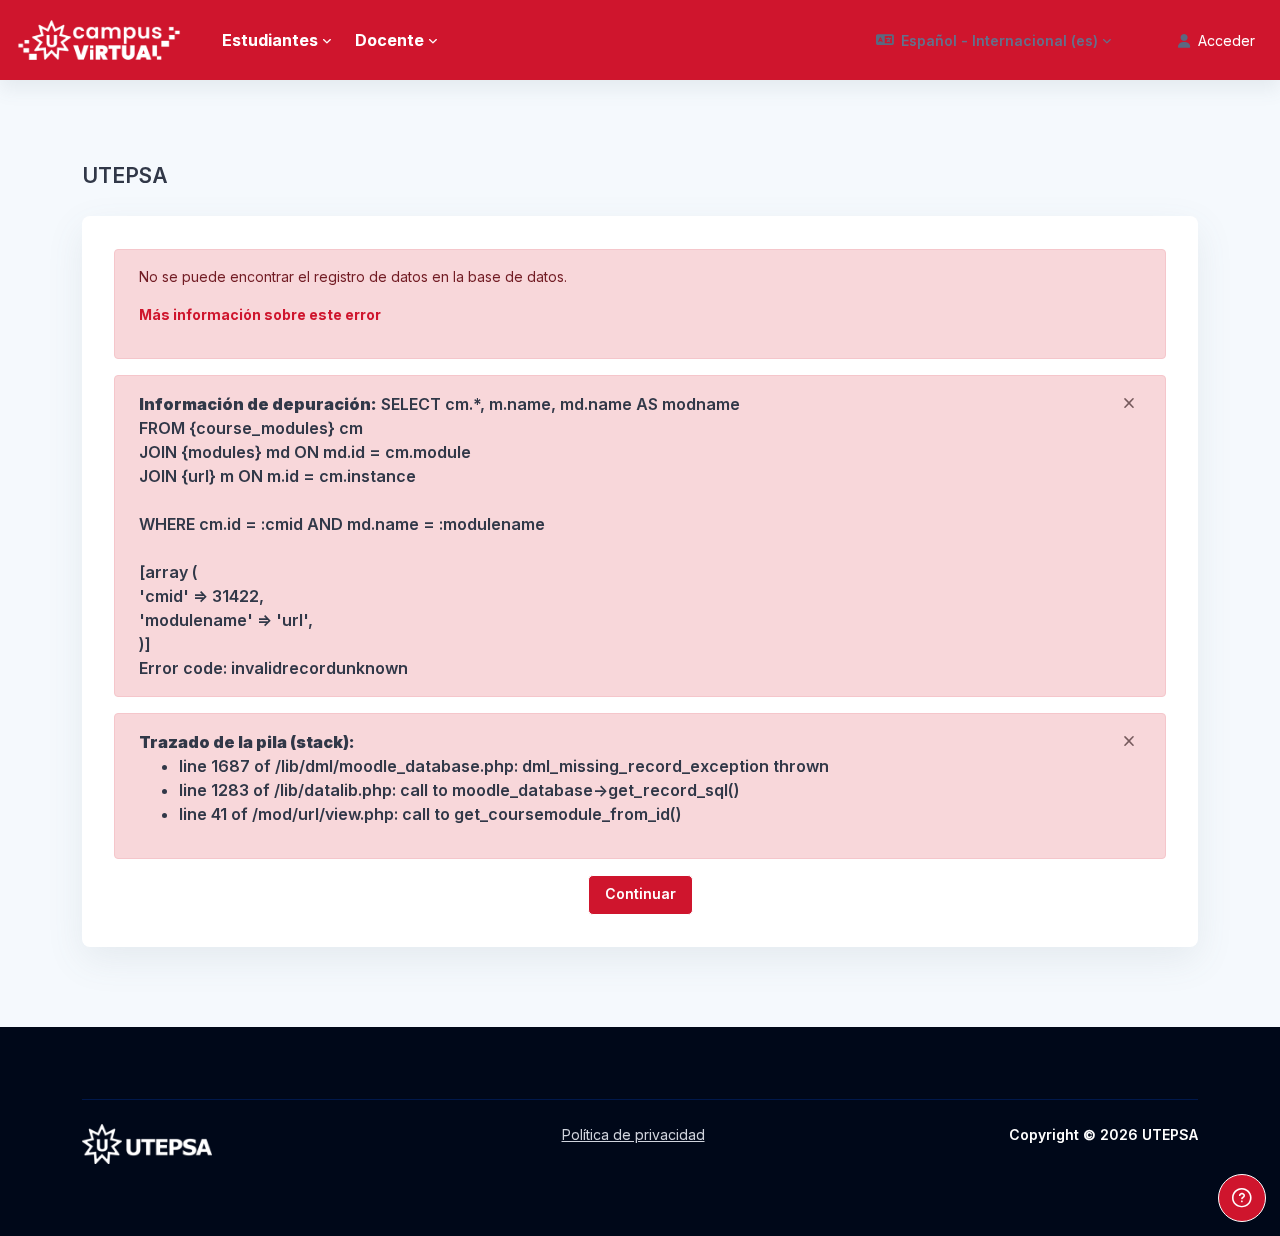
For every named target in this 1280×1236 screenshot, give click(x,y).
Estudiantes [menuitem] (270, 40)
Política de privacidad (633, 1134)
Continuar (640, 893)
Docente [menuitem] (389, 40)
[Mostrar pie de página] (1242, 1198)
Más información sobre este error (260, 314)
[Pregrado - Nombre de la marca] (99, 40)
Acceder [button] (1226, 40)
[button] (994, 40)
